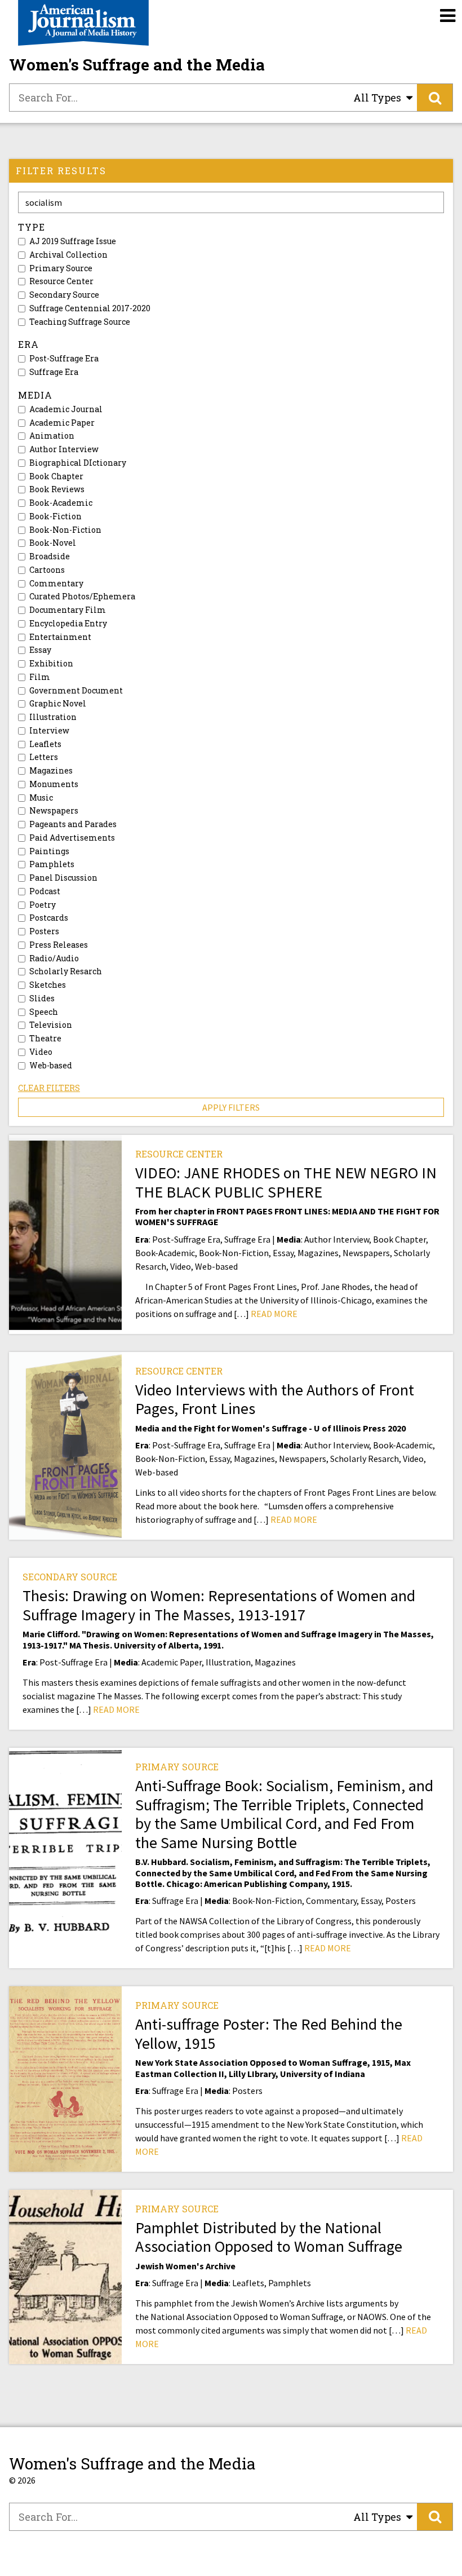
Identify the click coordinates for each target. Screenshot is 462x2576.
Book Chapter (56, 476)
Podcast (45, 891)
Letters (44, 757)
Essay (40, 650)
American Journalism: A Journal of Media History (83, 23)
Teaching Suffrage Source (80, 322)
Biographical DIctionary (78, 463)
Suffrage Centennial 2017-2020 (90, 308)
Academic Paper (62, 423)
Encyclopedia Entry (68, 624)
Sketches (48, 985)
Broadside (50, 556)
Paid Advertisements (72, 838)
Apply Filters (231, 1107)
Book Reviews (57, 489)
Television (51, 1025)
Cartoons (47, 570)
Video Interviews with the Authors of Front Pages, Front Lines (275, 1399)
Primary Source (61, 268)
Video (41, 1052)
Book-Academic (61, 503)
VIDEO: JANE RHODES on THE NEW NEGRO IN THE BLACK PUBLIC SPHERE (286, 1182)
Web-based (51, 1066)
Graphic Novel (58, 704)
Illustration (53, 717)
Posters (44, 931)
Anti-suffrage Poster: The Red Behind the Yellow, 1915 (269, 2034)
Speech (44, 1012)
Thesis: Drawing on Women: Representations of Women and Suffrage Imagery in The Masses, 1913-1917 (219, 1605)
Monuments (54, 784)
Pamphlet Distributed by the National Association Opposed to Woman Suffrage (269, 2237)
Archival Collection (68, 255)
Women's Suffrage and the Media (137, 65)
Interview (49, 731)
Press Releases (59, 945)
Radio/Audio (54, 958)
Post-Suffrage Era (64, 359)
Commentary (56, 584)
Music (41, 798)
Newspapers (54, 811)
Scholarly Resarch (66, 971)
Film (40, 677)
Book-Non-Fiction (65, 530)
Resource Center (61, 281)
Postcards (49, 918)
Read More (274, 1314)
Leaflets (45, 744)
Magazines (51, 771)
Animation (52, 436)
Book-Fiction (55, 516)
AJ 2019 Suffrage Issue (73, 241)
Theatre (45, 1039)
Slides (42, 998)
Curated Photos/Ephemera (82, 596)
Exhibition (51, 664)
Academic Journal (66, 409)
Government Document (76, 691)
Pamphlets (52, 864)
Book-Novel (53, 543)
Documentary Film (68, 610)
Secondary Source (64, 295)
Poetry (43, 905)
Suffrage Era (54, 372)
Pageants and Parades (73, 824)
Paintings (49, 851)
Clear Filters (49, 1088)
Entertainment (60, 637)
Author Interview (64, 449)
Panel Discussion (63, 878)
